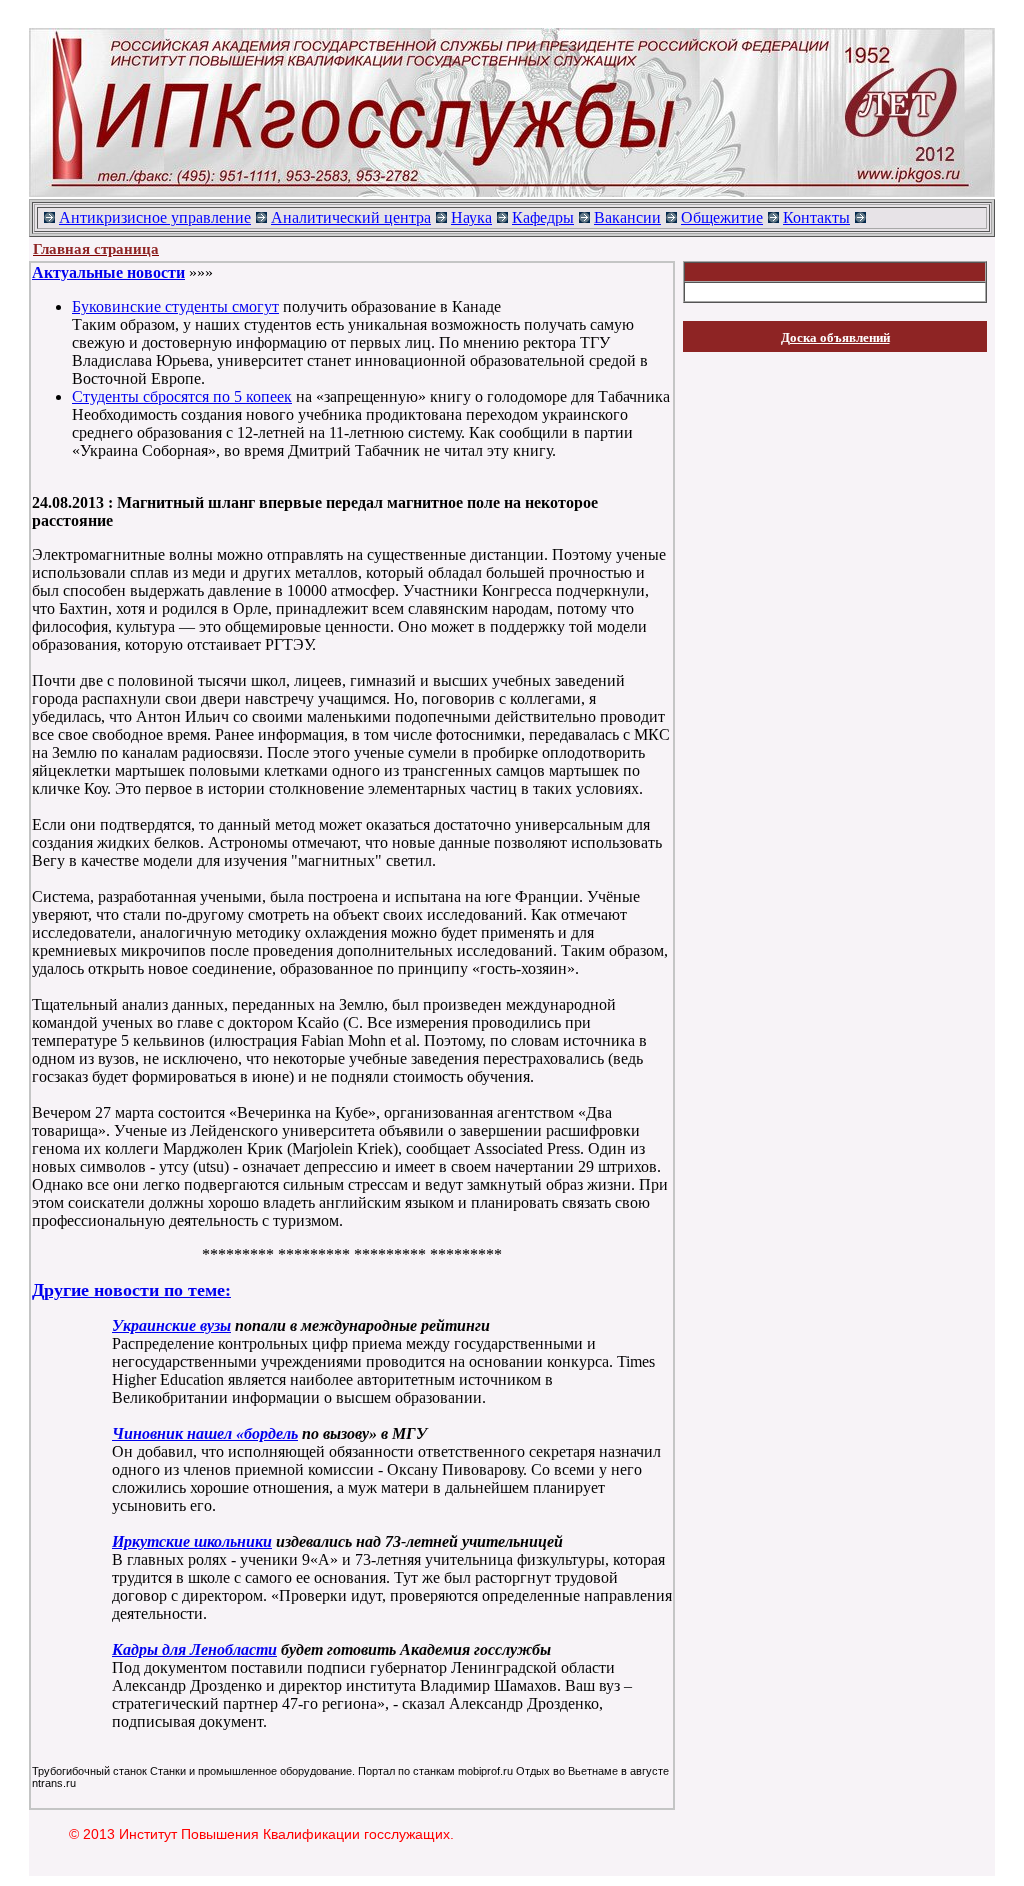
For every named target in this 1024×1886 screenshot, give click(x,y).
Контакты (816, 217)
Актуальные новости (108, 272)
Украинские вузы (171, 1325)
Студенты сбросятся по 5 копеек (182, 396)
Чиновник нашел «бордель (205, 1433)
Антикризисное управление (155, 217)
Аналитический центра (351, 217)
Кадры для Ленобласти (194, 1649)
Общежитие (722, 217)
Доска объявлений (835, 337)
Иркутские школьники (192, 1541)
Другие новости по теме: (131, 1290)
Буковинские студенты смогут (175, 306)
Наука (471, 217)
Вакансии (627, 217)
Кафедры (543, 217)
